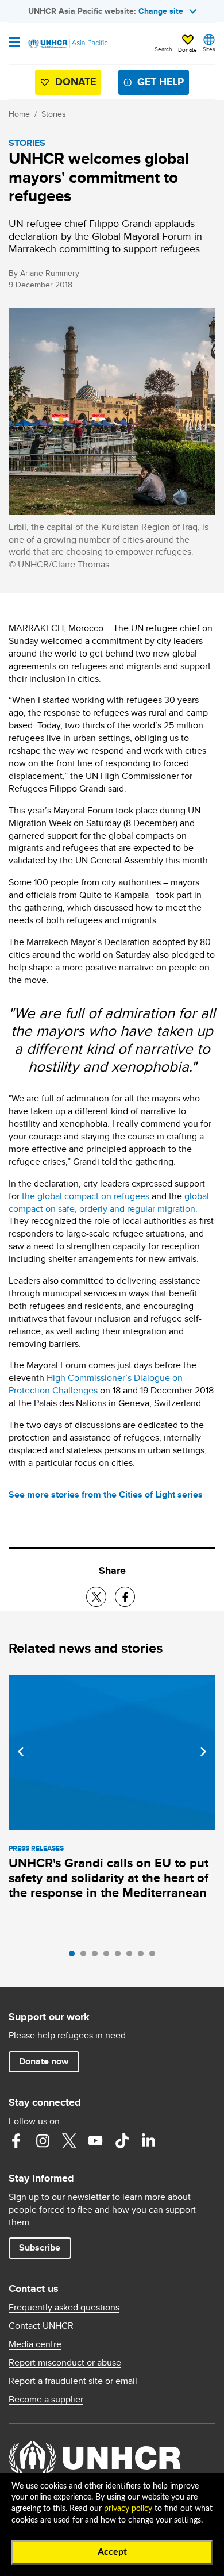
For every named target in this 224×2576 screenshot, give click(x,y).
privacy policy (128, 2509)
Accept (112, 2552)
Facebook (16, 2141)
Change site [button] (161, 11)
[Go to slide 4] (109, 1956)
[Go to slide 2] (86, 1956)
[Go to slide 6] (132, 1956)
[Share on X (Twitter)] (96, 1597)
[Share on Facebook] (125, 1597)
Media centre (35, 2344)
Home (19, 114)
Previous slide (21, 1752)
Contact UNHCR (41, 2326)
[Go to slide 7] (144, 1956)
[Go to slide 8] (155, 1956)
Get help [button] (161, 82)
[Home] (67, 44)
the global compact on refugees (86, 1196)
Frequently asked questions (64, 2308)
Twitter (69, 2141)
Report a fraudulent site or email (73, 2381)
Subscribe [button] (40, 2247)
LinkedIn (148, 2141)
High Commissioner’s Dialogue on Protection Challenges (96, 1384)
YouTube (95, 2141)
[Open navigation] (14, 43)
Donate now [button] (44, 2061)
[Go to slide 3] (98, 1956)
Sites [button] (209, 49)
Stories (54, 114)
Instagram (43, 2141)
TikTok (122, 2141)
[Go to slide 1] (75, 1956)
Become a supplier (46, 2400)
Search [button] (163, 49)
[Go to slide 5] (121, 1956)
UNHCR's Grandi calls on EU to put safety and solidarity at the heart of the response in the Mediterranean (109, 1878)
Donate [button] (188, 49)
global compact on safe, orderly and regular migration (109, 1202)
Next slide (203, 1752)
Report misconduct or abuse (65, 2363)
